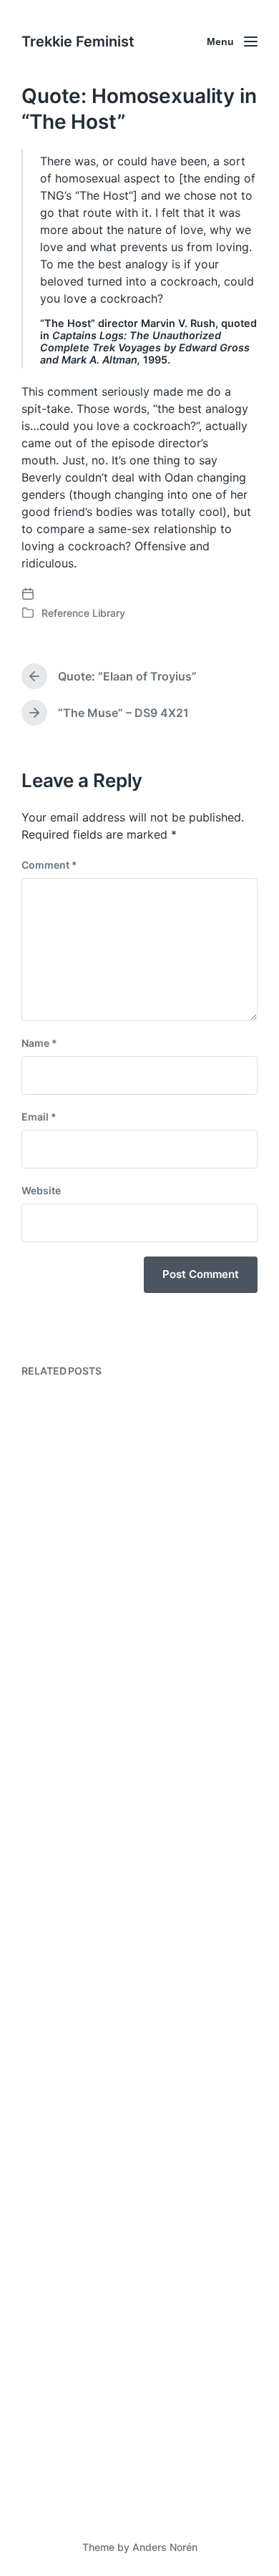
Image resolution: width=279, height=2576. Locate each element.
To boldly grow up (97, 2462)
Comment (49, 865)
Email (39, 1117)
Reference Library (83, 613)
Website (41, 1190)
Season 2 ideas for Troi (114, 1573)
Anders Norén (165, 2547)
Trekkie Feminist (78, 42)
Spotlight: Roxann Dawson (126, 2151)
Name (39, 1043)
